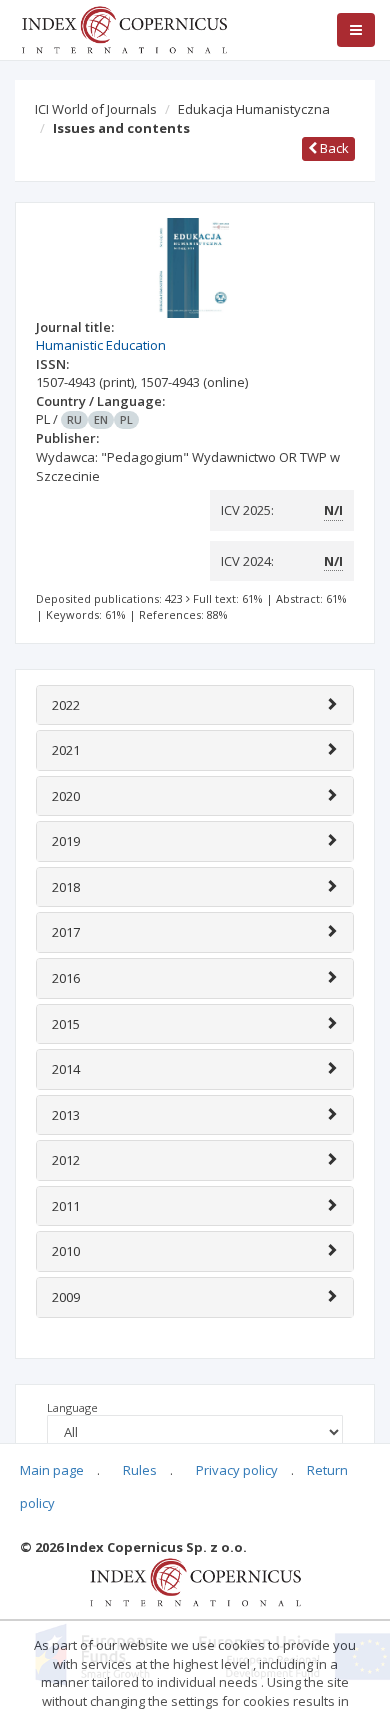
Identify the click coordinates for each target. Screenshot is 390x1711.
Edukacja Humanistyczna (254, 109)
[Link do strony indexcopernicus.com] (195, 1581)
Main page (52, 1470)
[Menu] (356, 30)
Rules (140, 1470)
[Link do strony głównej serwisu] (124, 28)
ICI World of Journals (96, 109)
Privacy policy (237, 1470)
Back (333, 148)
